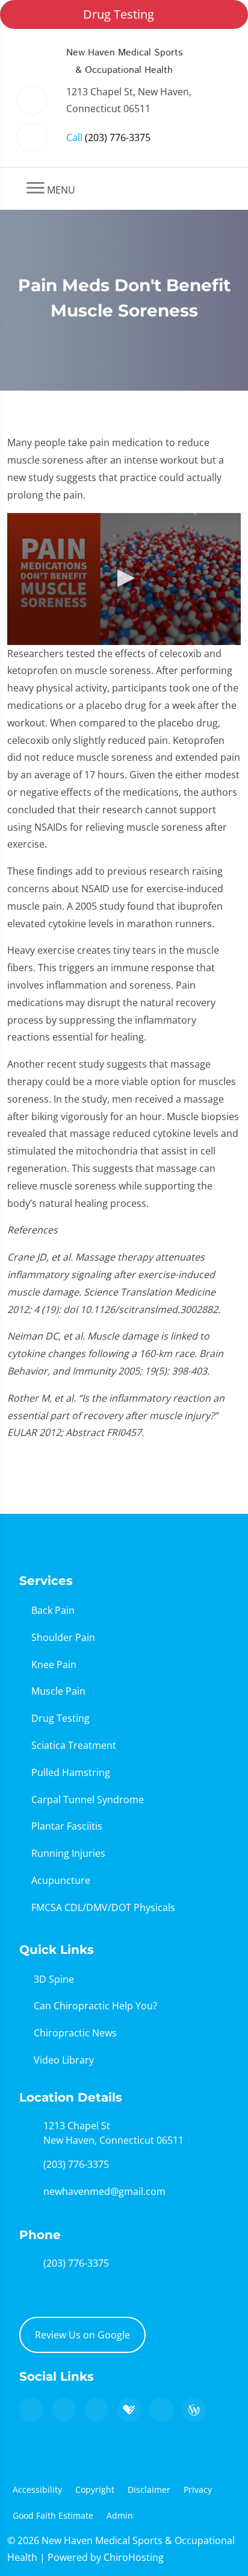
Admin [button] (120, 2515)
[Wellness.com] (194, 2410)
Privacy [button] (198, 2489)
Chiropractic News (75, 2033)
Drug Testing (119, 14)
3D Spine (54, 1979)
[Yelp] (96, 2410)
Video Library (64, 2060)
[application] (124, 579)
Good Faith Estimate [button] (53, 2515)
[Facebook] (64, 2410)
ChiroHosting (134, 2557)
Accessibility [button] (37, 2489)
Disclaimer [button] (149, 2489)
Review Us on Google (82, 2335)
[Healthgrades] (129, 2410)
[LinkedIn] (161, 2410)
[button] (124, 578)
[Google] (31, 2410)
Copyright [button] (95, 2489)
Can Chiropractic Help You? (95, 2006)
